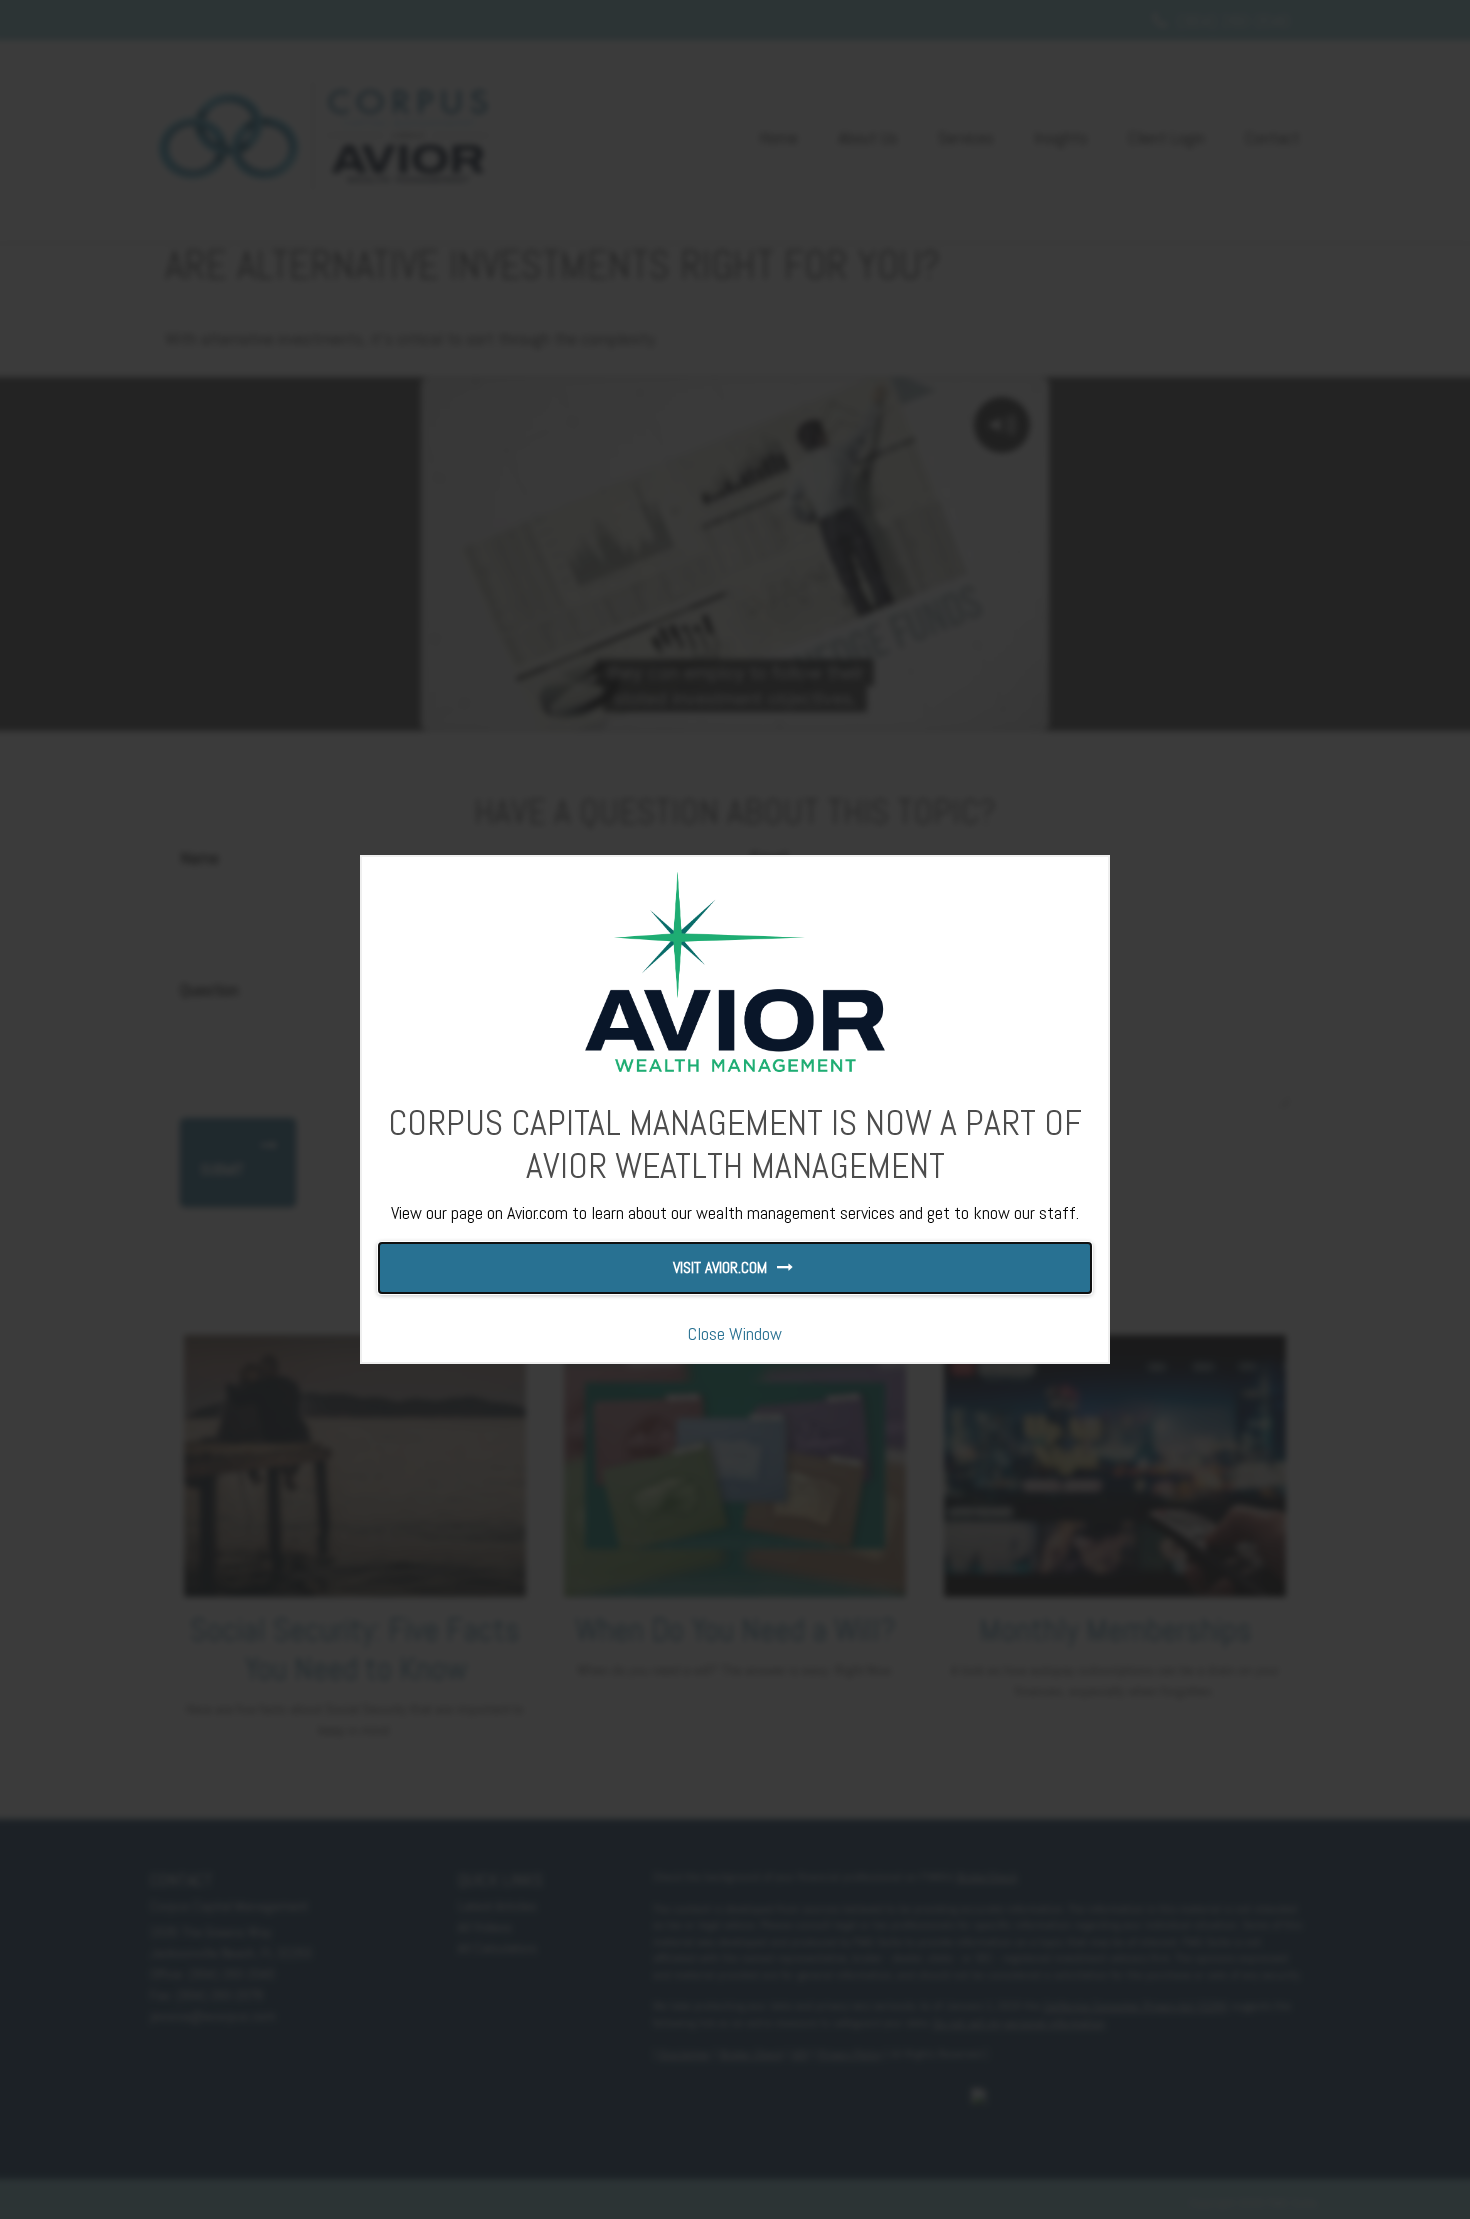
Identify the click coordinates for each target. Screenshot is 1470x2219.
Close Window (735, 1333)
